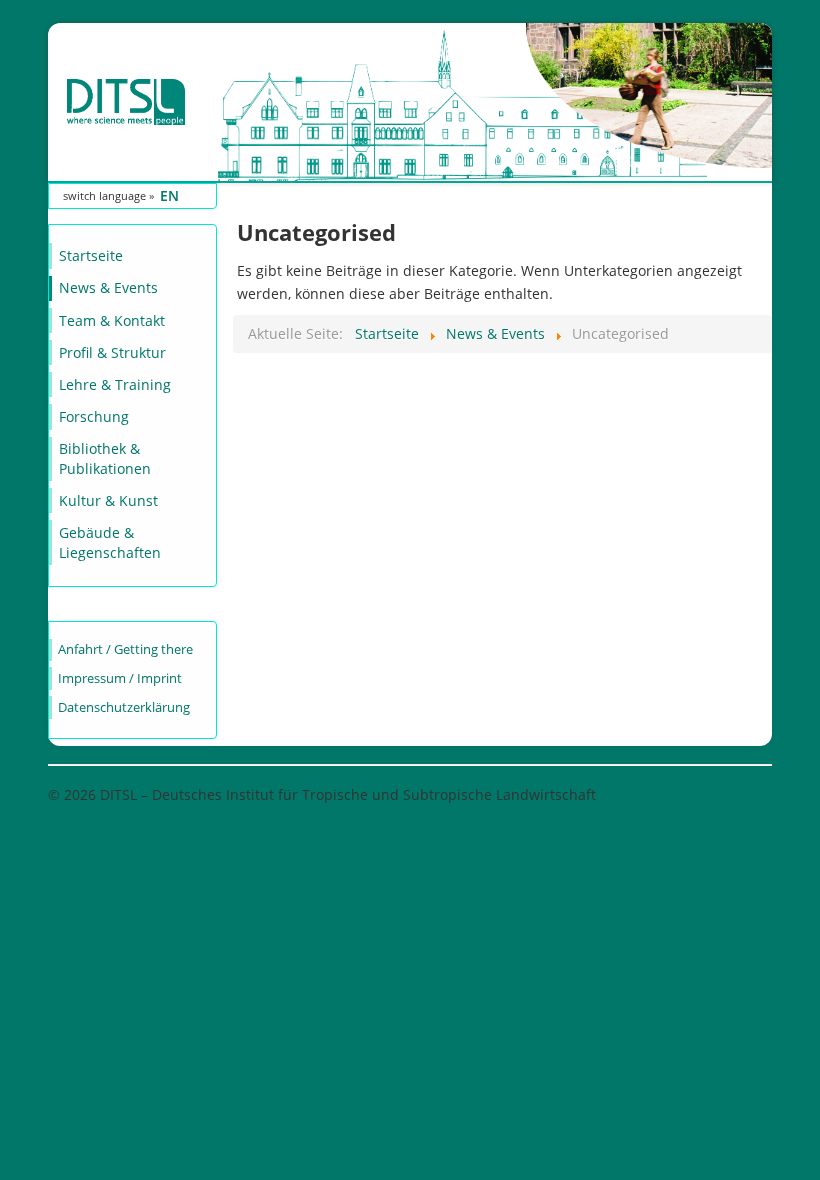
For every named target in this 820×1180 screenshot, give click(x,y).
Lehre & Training (115, 384)
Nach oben (735, 794)
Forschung (94, 416)
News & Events (108, 287)
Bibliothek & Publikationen (105, 458)
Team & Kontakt (112, 320)
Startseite (91, 255)
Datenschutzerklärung (124, 707)
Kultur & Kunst (108, 500)
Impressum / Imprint (120, 678)
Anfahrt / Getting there (125, 649)
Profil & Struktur (112, 352)
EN (169, 195)
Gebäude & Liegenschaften (110, 542)
